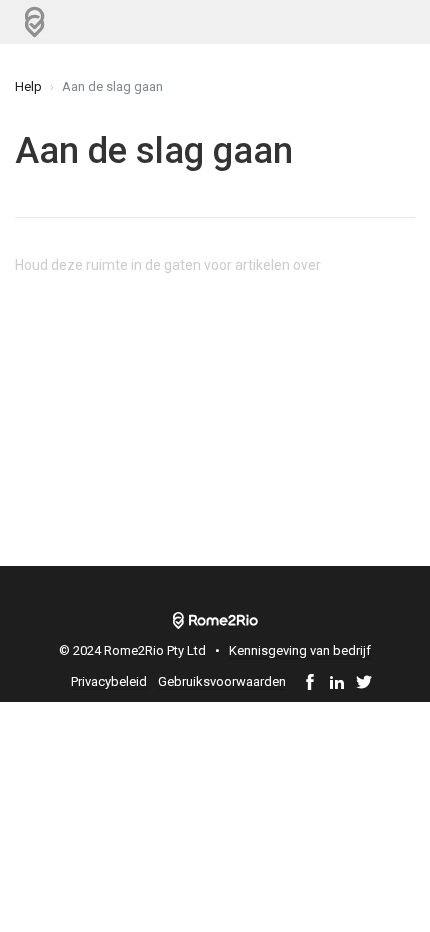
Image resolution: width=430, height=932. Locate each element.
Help (28, 86)
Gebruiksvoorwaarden (222, 681)
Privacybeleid (109, 681)
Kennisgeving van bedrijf (300, 650)
